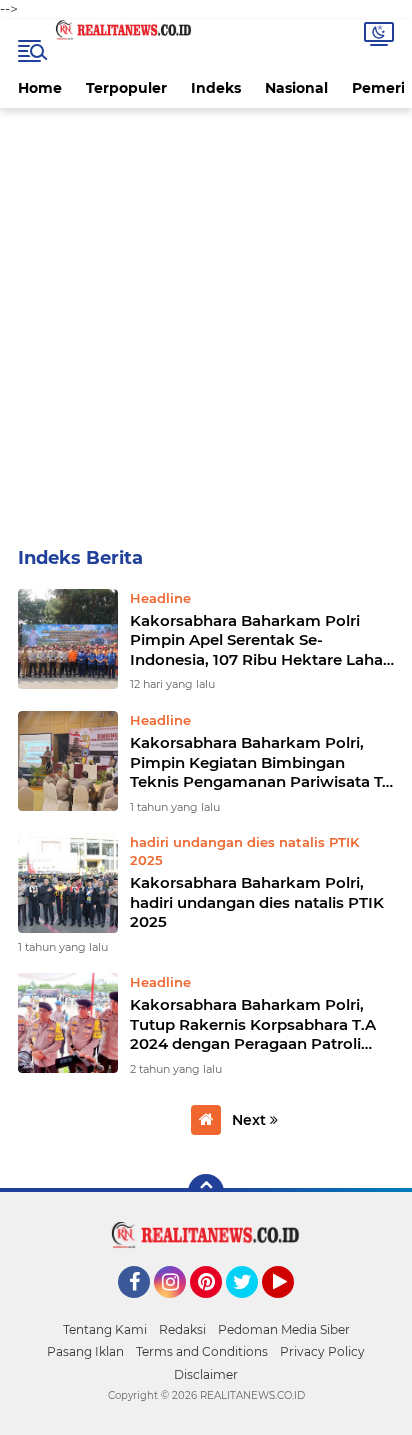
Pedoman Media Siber (284, 1329)
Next (251, 1120)
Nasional (296, 88)
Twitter (251, 1307)
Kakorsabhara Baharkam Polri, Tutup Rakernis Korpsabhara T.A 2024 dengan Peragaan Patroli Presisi (253, 1024)
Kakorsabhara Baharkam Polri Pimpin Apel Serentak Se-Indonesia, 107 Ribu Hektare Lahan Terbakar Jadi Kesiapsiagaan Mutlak (261, 640)
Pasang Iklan (85, 1351)
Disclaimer (206, 1374)
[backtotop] (206, 1192)
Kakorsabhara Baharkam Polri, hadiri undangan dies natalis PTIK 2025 (257, 902)
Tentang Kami (105, 1329)
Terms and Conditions (202, 1351)
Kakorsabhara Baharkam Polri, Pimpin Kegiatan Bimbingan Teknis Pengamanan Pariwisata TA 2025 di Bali (261, 762)
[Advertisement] (206, 324)
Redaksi (182, 1329)
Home (40, 88)
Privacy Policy (322, 1351)
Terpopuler (126, 88)
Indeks (216, 88)
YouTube (291, 1307)
